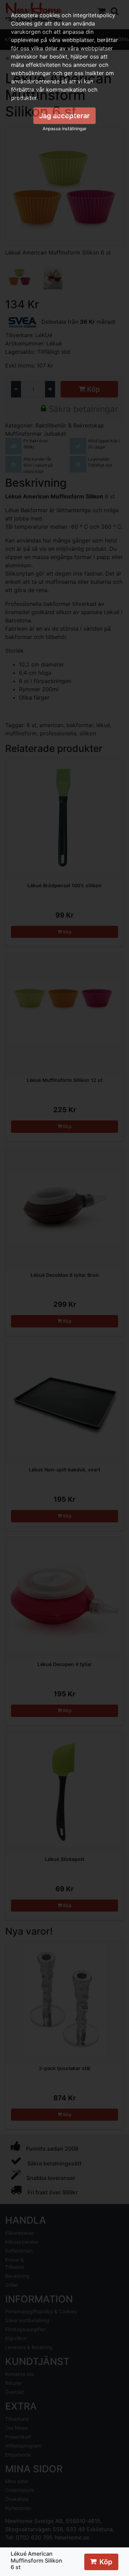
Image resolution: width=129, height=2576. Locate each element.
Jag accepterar (64, 116)
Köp (106, 2562)
